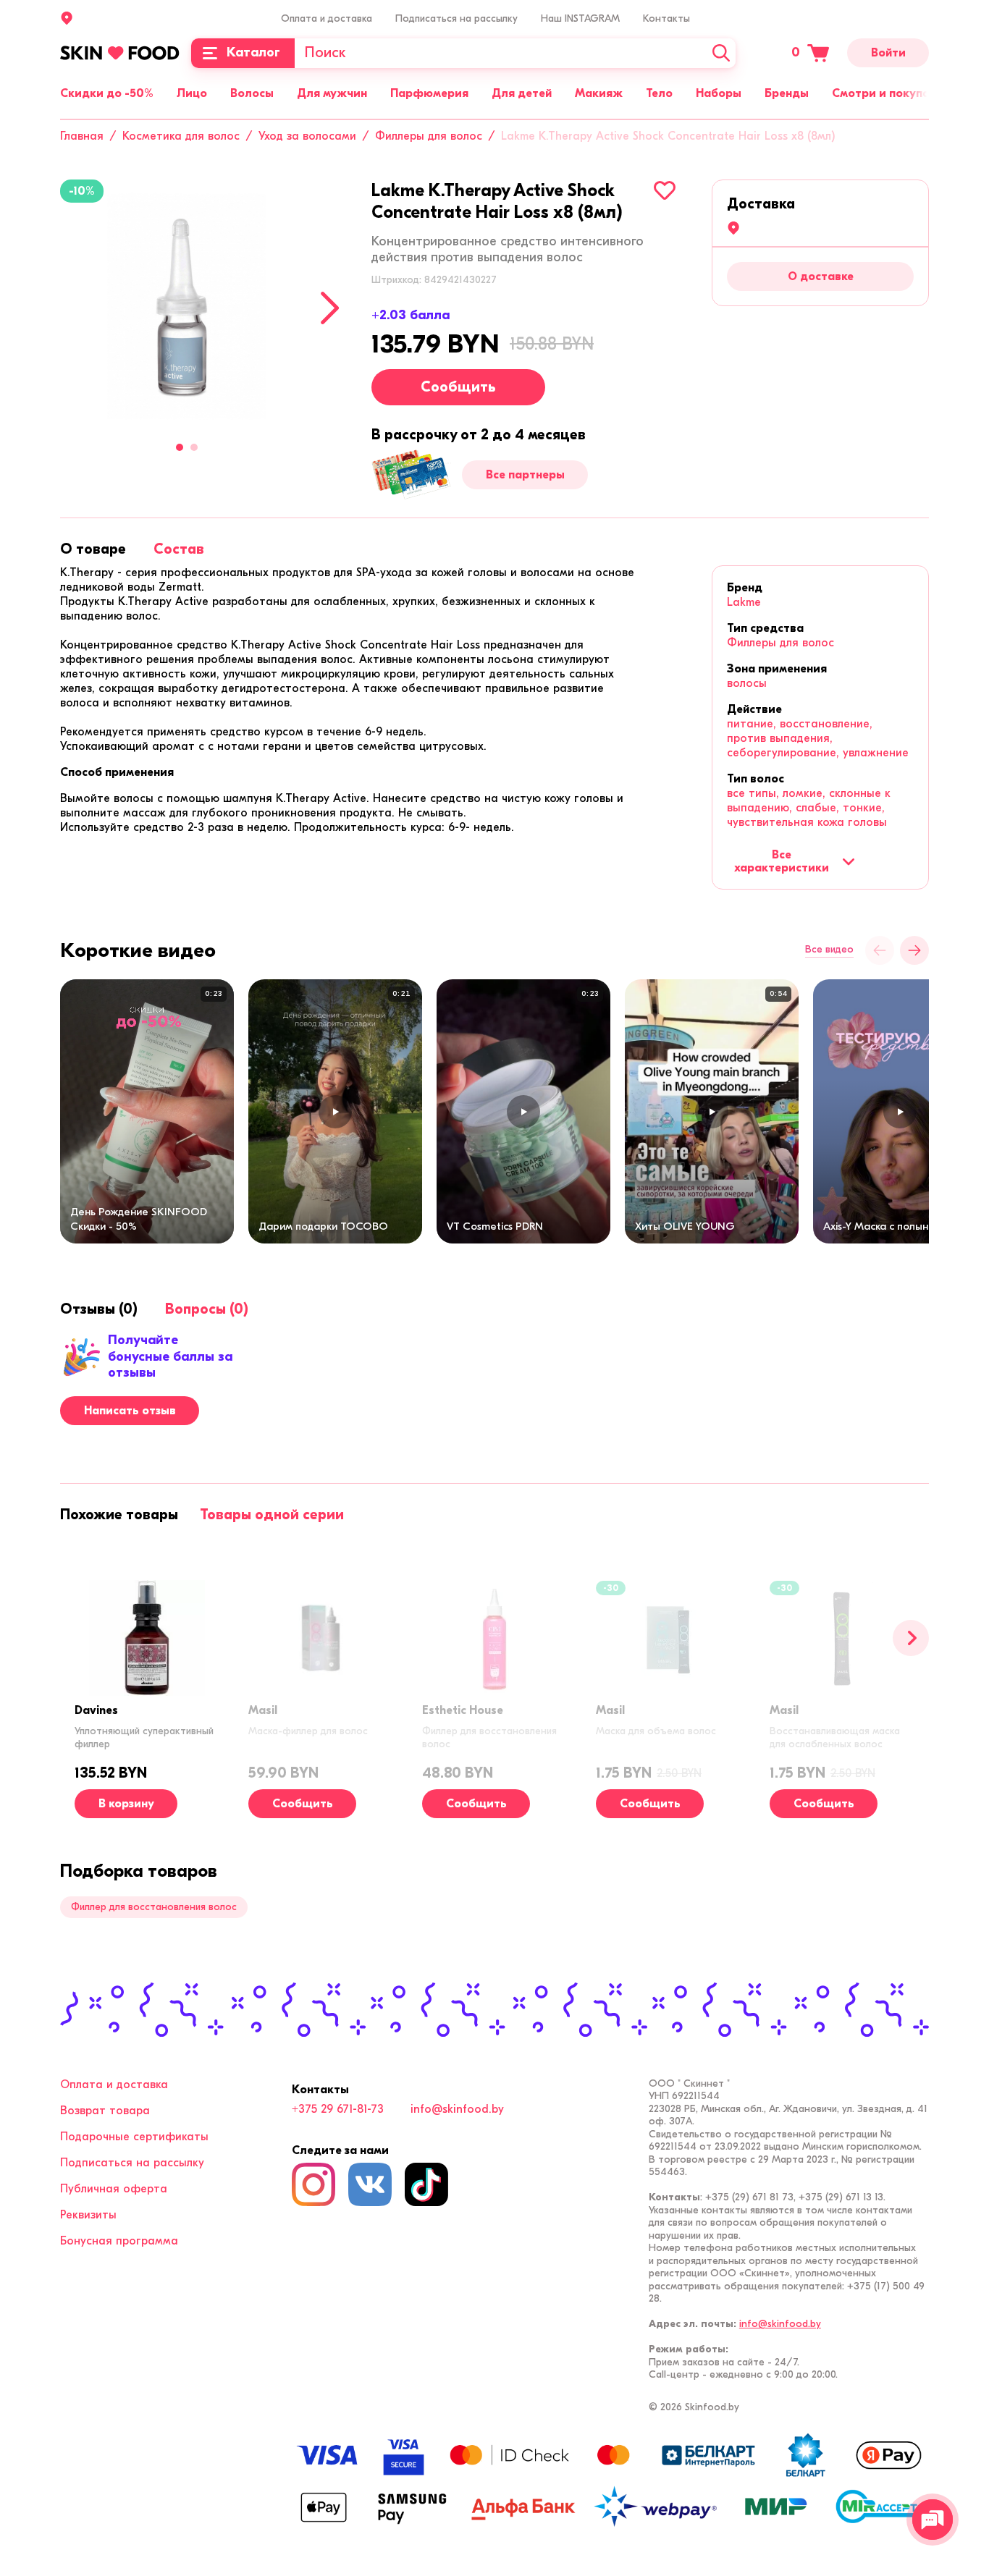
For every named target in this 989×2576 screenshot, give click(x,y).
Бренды (787, 93)
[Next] (330, 308)
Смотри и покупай (884, 93)
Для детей (522, 93)
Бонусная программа (119, 2241)
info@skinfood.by (457, 2109)
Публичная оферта (114, 2189)
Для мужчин (332, 93)
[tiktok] (426, 2184)
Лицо (192, 93)
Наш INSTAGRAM (580, 18)
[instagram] (313, 2184)
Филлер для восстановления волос (154, 1907)
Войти (888, 53)
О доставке (821, 276)
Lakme (744, 602)
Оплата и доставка (327, 18)
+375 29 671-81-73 (338, 2109)
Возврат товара (105, 2111)
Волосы (252, 93)
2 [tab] (194, 447)
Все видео (829, 950)
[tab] (93, 549)
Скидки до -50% (107, 93)
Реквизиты (88, 2215)
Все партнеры (525, 475)
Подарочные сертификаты (134, 2137)
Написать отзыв (130, 1411)
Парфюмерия (429, 93)
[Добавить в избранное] (665, 190)
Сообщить (458, 387)
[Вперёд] (914, 950)
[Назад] (880, 950)
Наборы (719, 93)
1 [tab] (180, 447)
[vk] (370, 2184)
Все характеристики (782, 861)
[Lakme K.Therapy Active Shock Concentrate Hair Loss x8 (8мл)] (187, 306)
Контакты (666, 18)
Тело (659, 93)
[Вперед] (911, 1638)
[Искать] (721, 53)
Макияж (599, 93)
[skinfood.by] (120, 53)
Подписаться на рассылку (456, 18)
